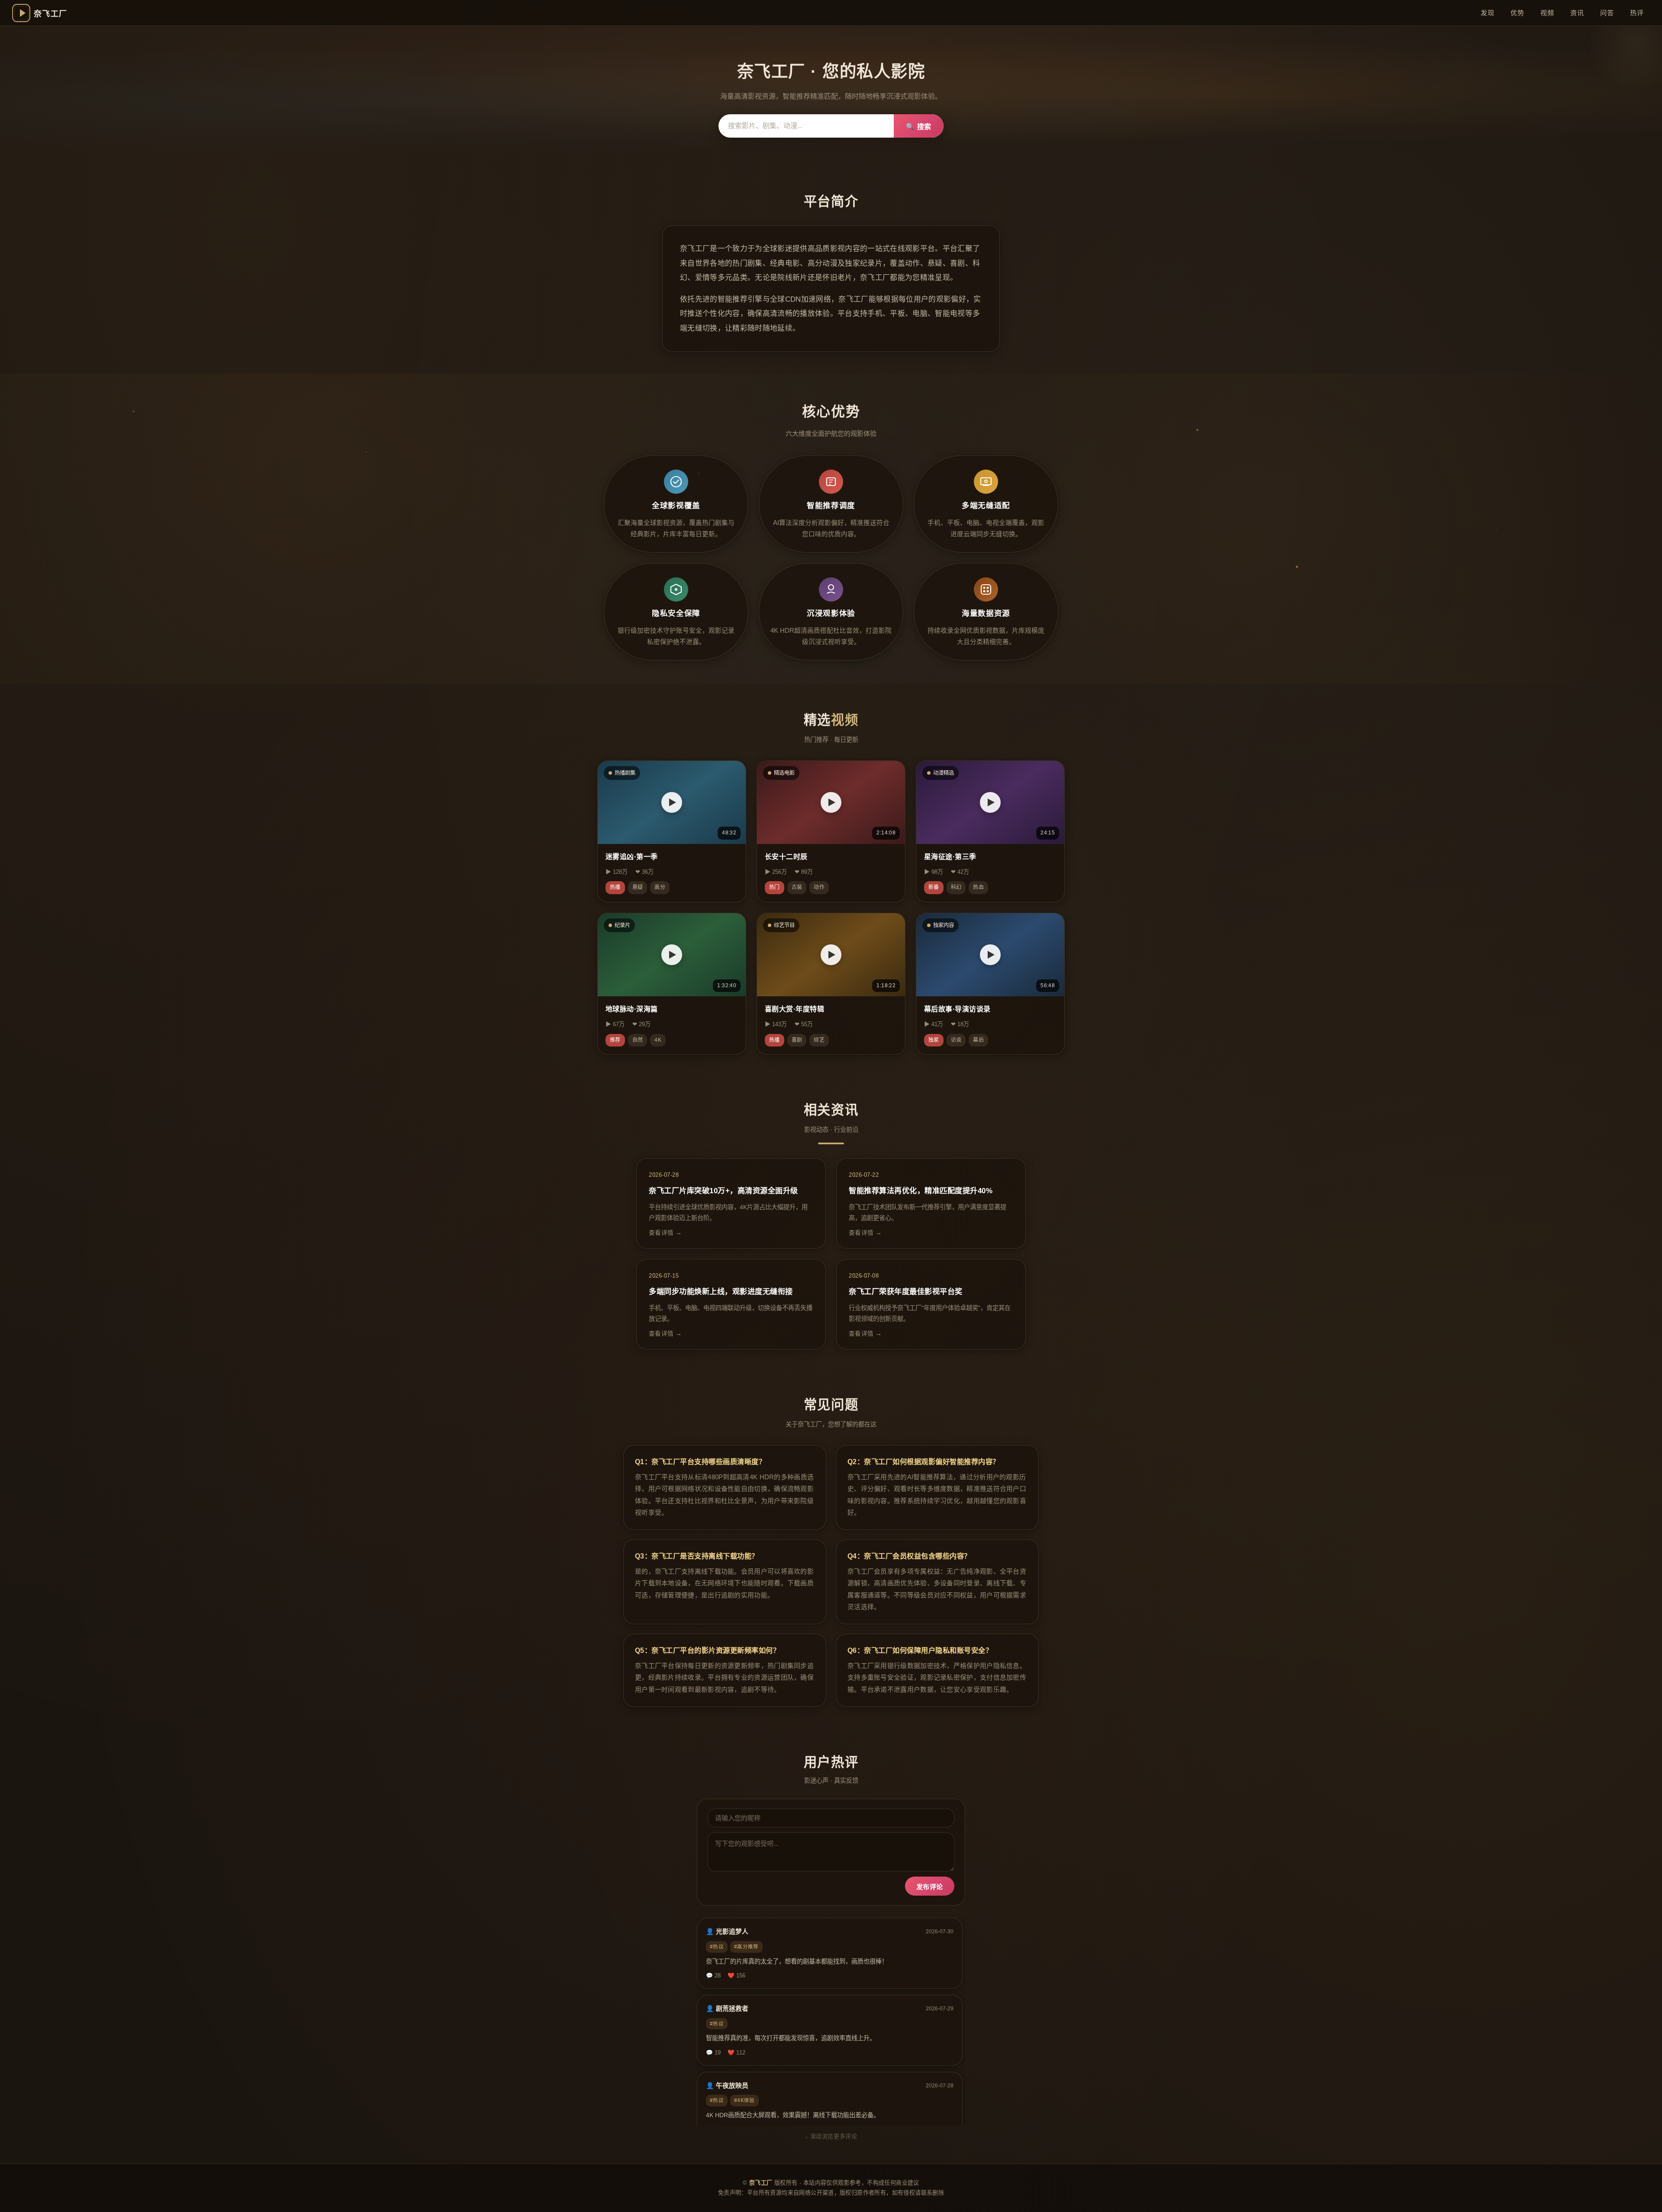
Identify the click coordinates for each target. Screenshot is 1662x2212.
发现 (1487, 13)
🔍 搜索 (919, 127)
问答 (1607, 13)
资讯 (1577, 13)
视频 (1547, 13)
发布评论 (930, 1887)
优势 (1517, 13)
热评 (1637, 13)
